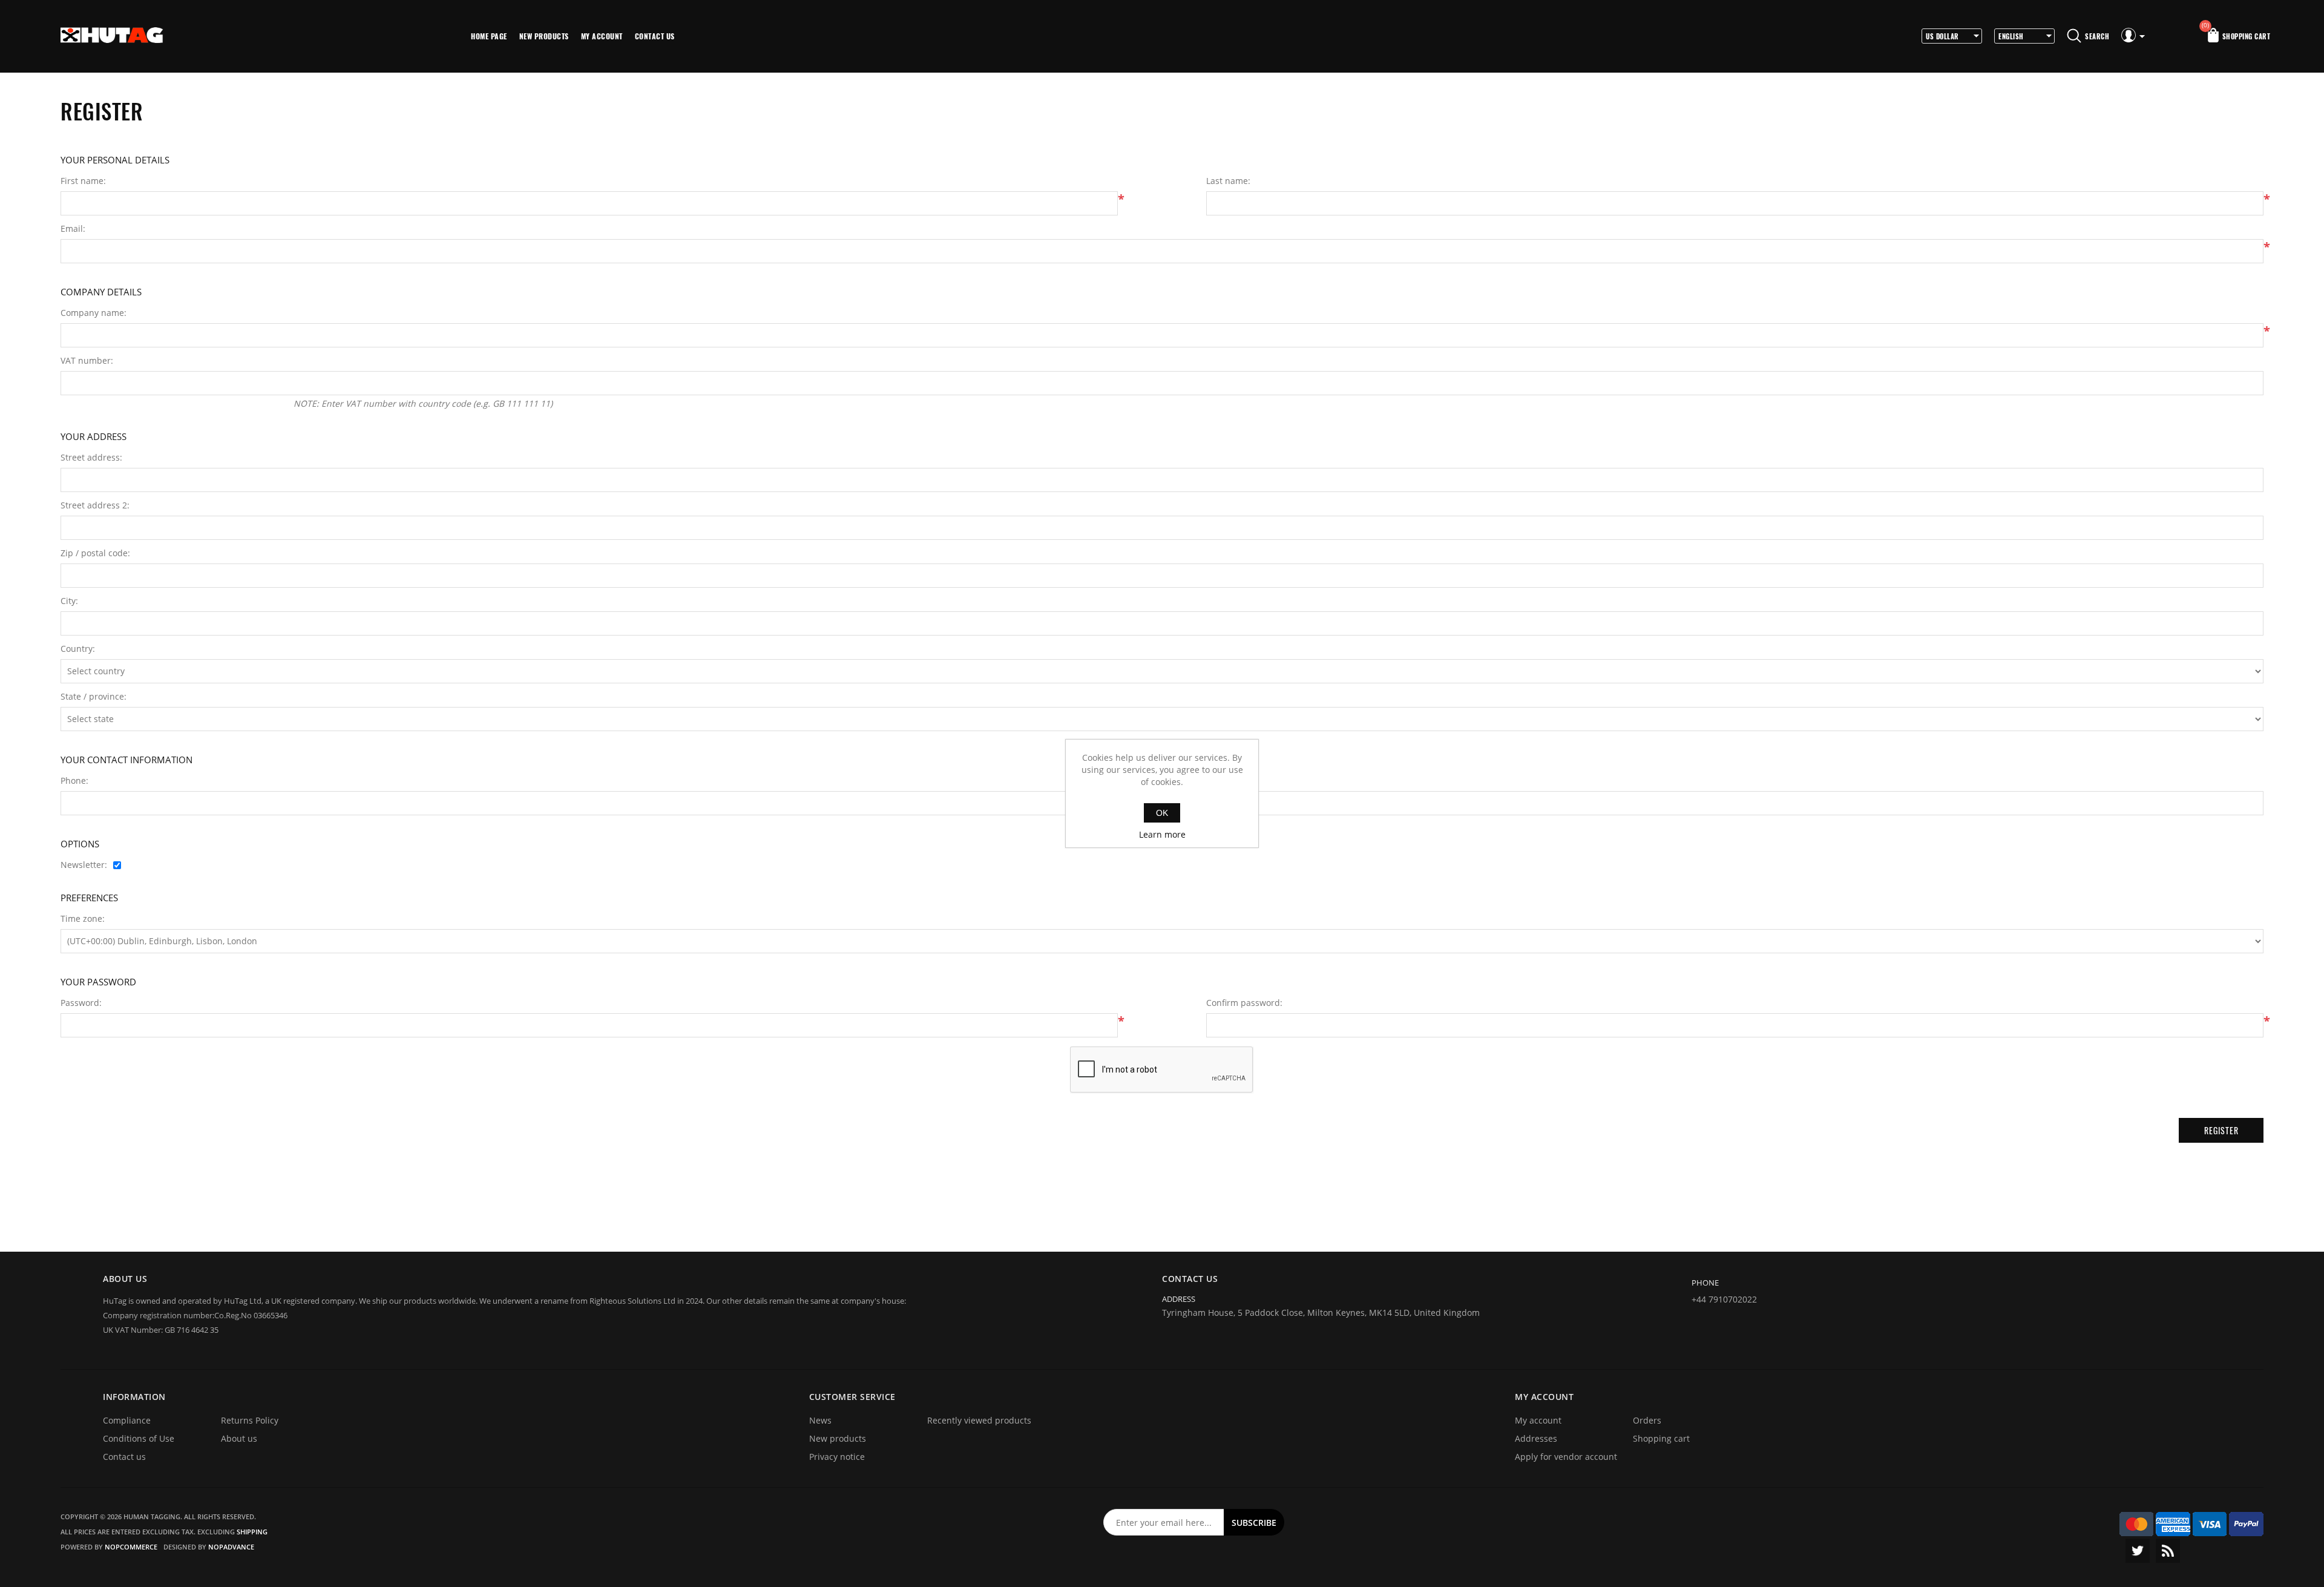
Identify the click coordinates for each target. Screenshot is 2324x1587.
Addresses (1536, 1438)
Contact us (655, 36)
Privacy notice (837, 1457)
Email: (73, 229)
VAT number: (87, 361)
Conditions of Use (139, 1438)
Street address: (91, 458)
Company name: (94, 313)
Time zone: (83, 919)
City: (69, 601)
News (820, 1420)
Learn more (1162, 834)
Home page (489, 36)
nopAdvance (231, 1547)
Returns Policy (250, 1420)
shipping (252, 1532)
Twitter (2138, 1551)
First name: (83, 181)
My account (602, 36)
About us (239, 1438)
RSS (2168, 1551)
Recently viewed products (979, 1420)
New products (544, 36)
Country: (78, 649)
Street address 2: (95, 505)
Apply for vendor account (1566, 1457)
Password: (81, 1003)
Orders (1647, 1420)
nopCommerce (131, 1547)
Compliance (127, 1420)
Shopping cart (1661, 1438)
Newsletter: (84, 865)
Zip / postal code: (95, 553)
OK (1162, 813)
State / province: (94, 697)
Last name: (1228, 181)
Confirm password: (1244, 1003)
